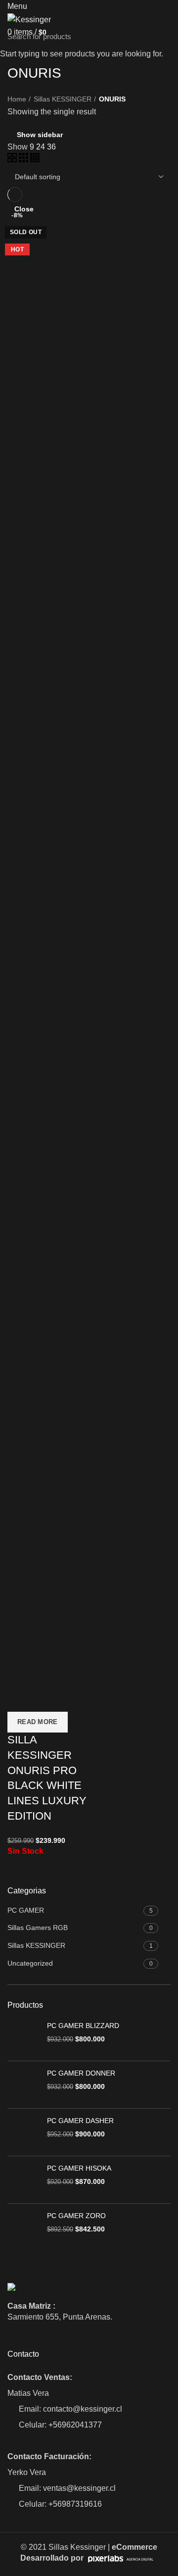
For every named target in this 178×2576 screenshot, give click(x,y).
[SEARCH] (165, 36)
